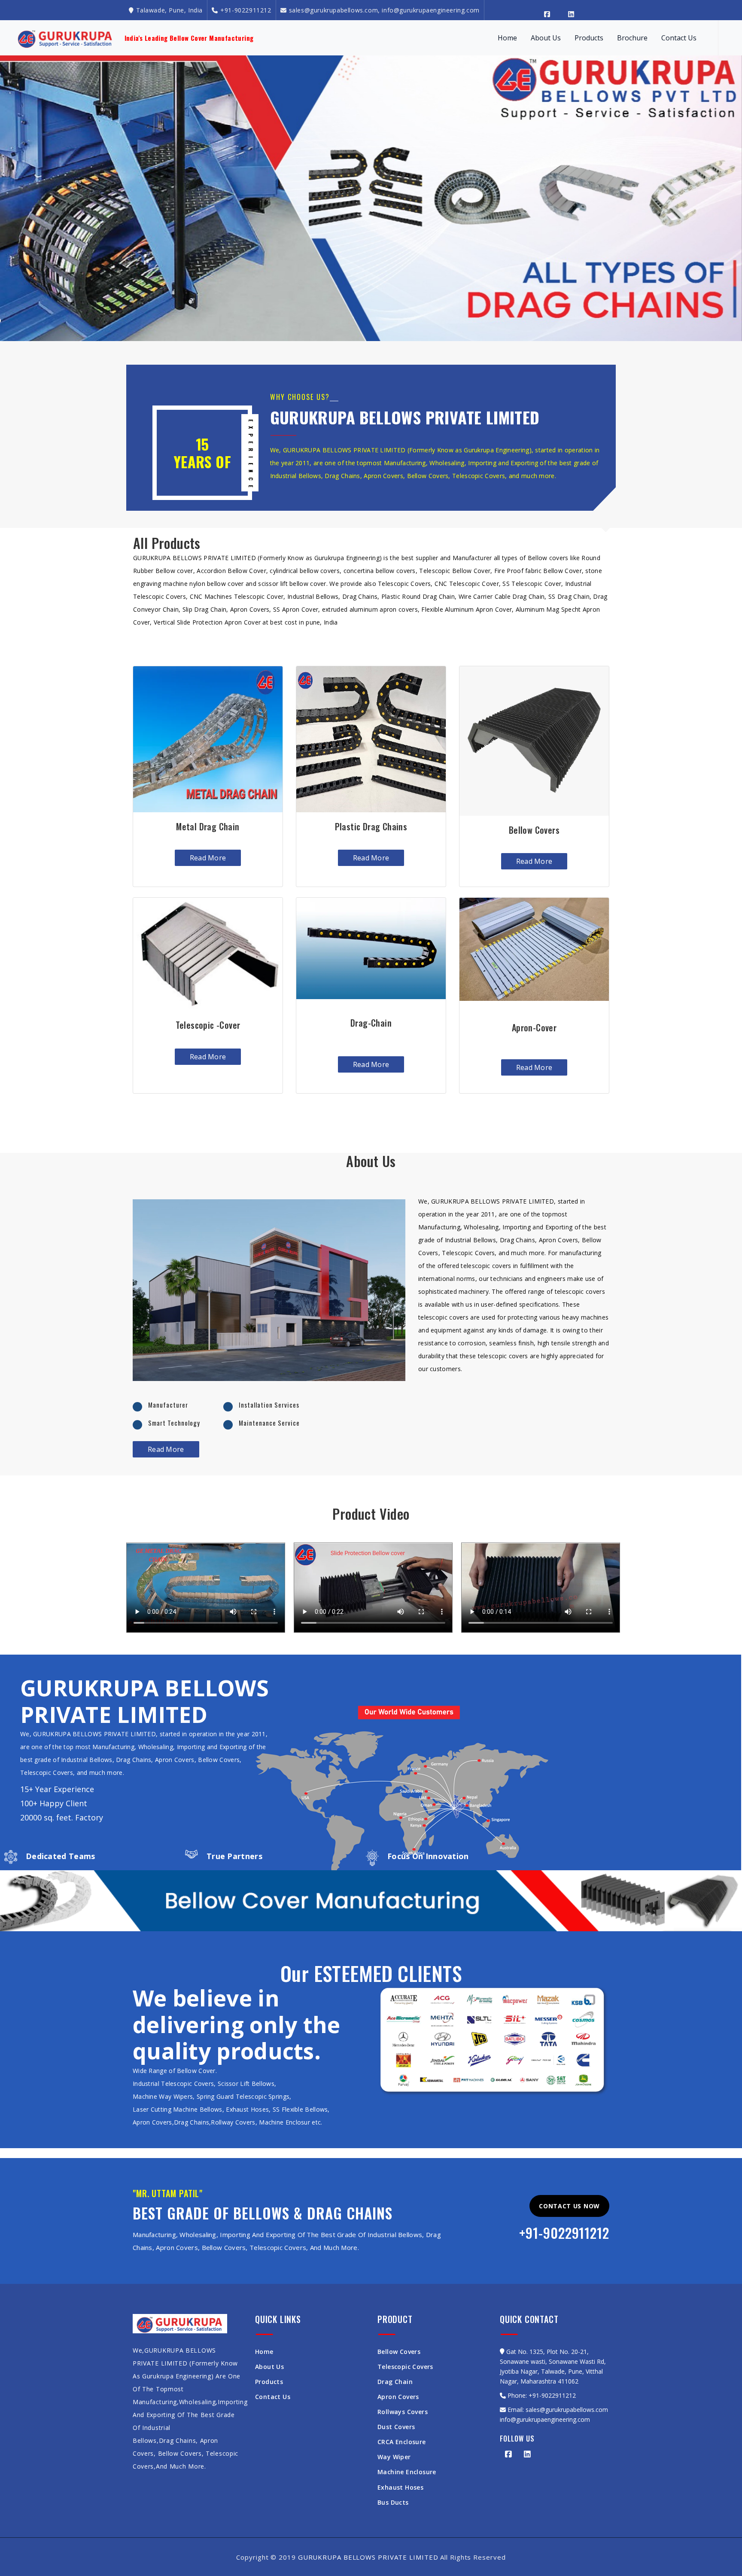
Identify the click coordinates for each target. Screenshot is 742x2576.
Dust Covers (396, 2428)
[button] (17, 197)
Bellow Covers (399, 2353)
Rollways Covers (403, 2413)
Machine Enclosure (407, 2474)
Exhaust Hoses (400, 2489)
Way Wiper (394, 2459)
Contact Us (679, 38)
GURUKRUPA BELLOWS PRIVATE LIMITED (368, 2559)
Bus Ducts (393, 2504)
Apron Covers (398, 2398)
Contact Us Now (569, 2208)
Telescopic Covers (405, 2368)
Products (589, 38)
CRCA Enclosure (402, 2443)
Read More (208, 860)
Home (507, 38)
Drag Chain (395, 2383)
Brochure (632, 38)
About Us (546, 38)
